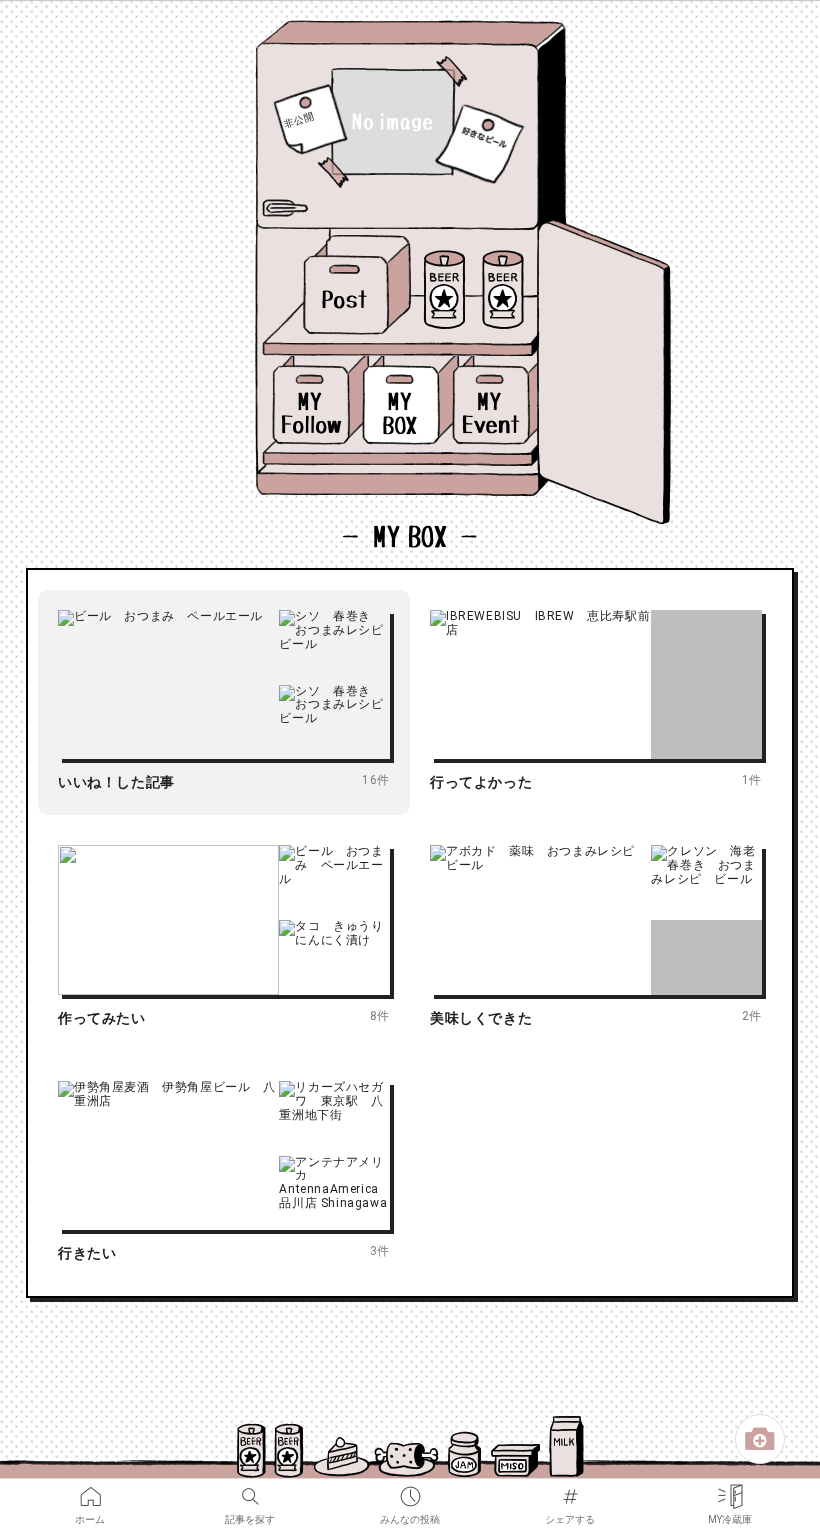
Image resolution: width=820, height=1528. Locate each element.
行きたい (87, 1253)
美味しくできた (481, 1018)
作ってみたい (102, 1018)
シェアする (570, 1490)
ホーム (90, 1490)
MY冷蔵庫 (730, 1490)
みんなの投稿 (410, 1490)
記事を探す (250, 1490)
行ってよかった (481, 782)
